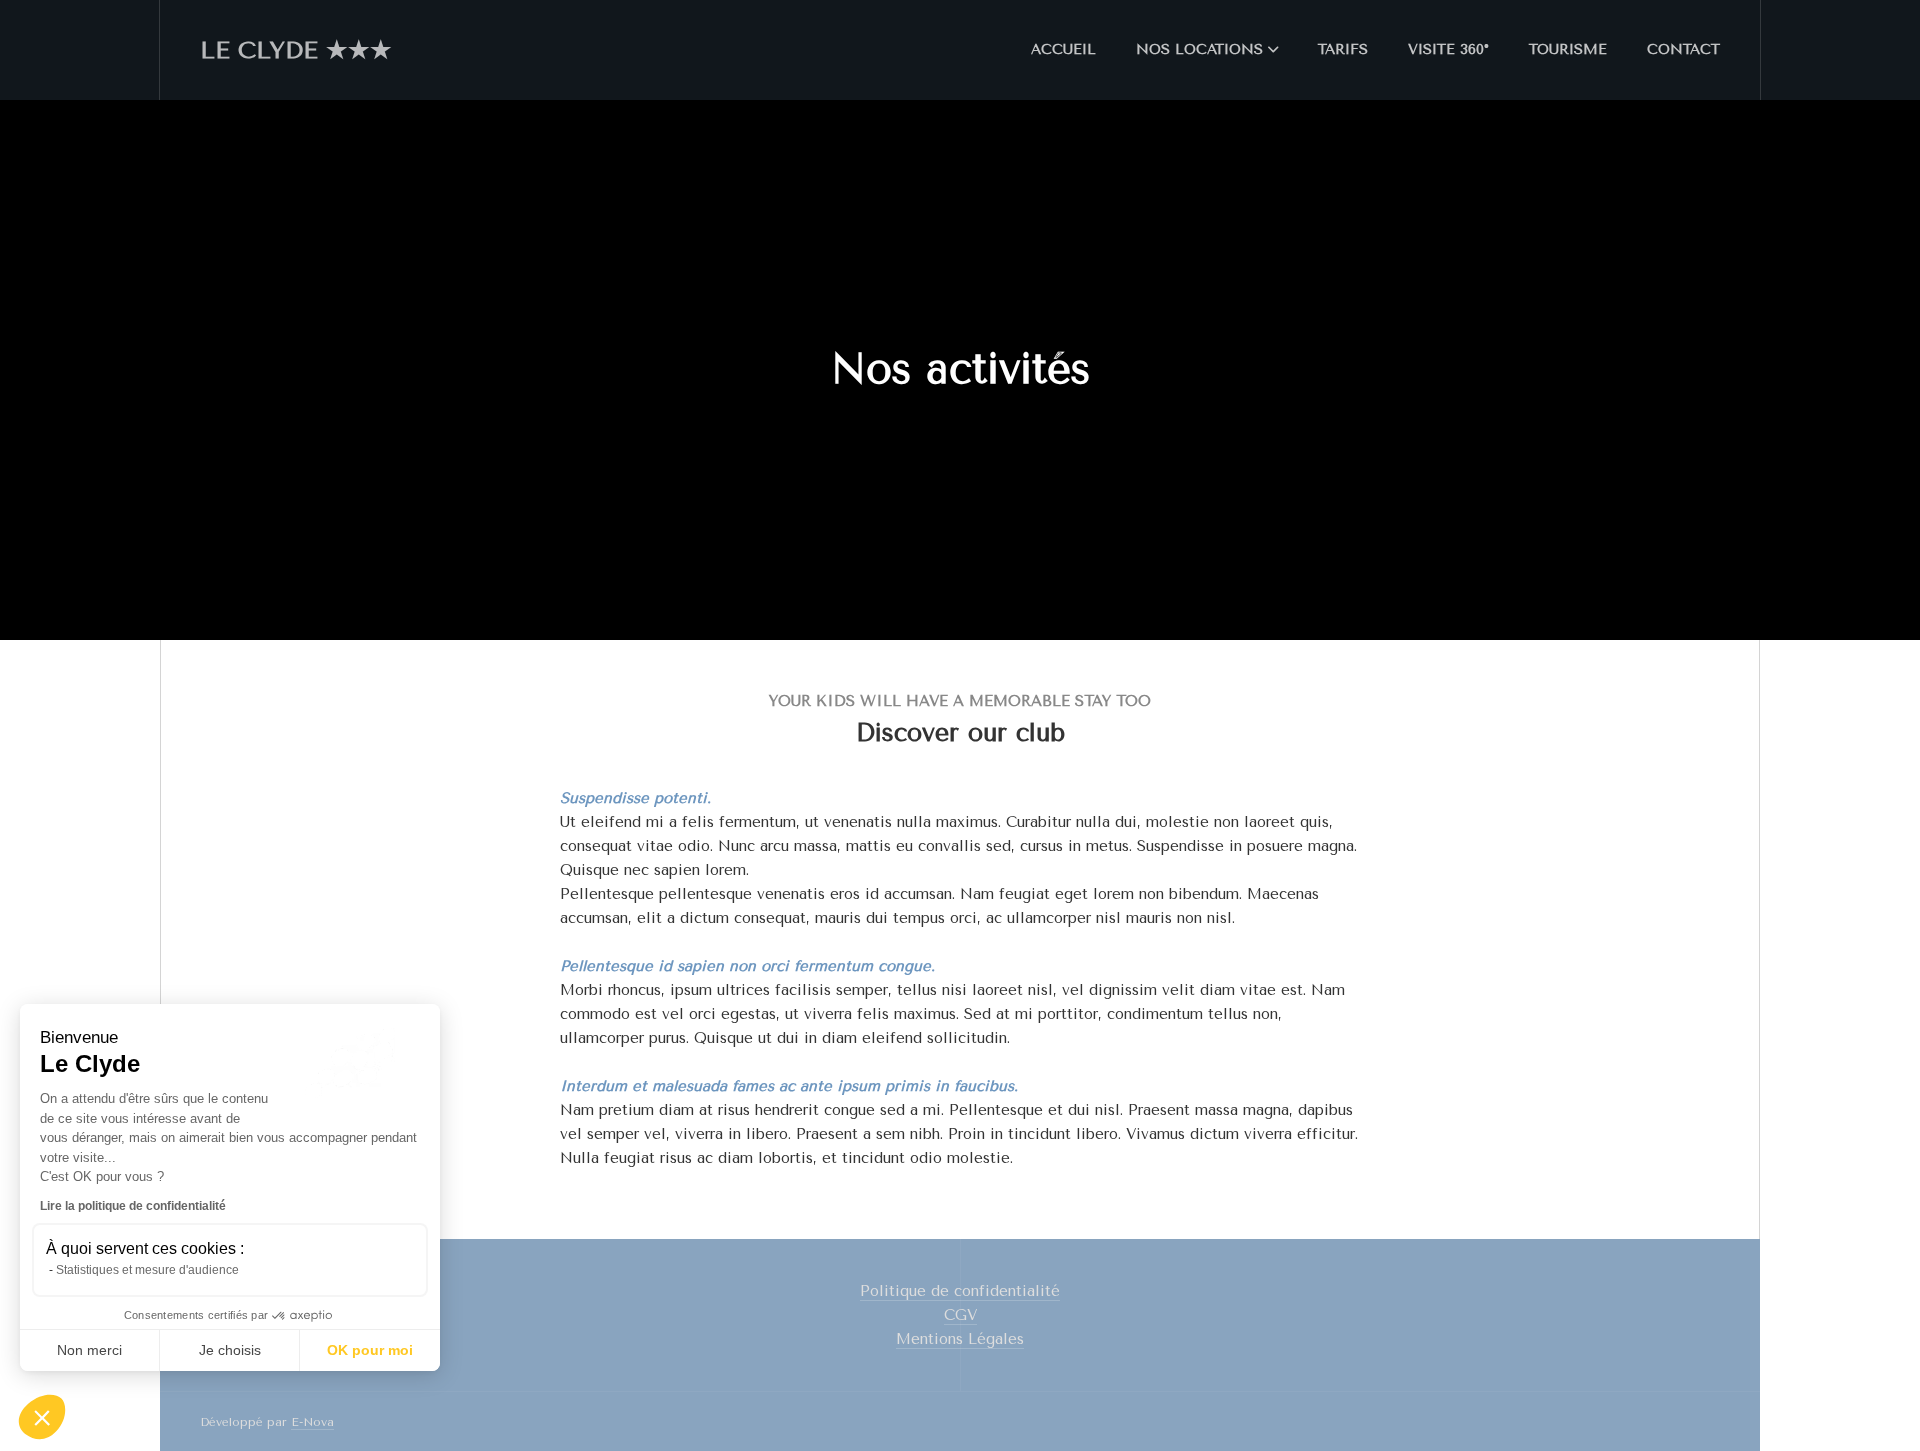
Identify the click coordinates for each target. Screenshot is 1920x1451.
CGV (960, 1315)
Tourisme (1568, 49)
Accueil (1063, 49)
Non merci (89, 1350)
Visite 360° (1448, 49)
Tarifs (1343, 49)
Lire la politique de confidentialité (133, 1206)
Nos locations (1199, 49)
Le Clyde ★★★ (296, 50)
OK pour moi (370, 1350)
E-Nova (312, 1422)
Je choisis (230, 1350)
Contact (1683, 49)
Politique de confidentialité (960, 1291)
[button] (42, 1417)
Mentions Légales (960, 1339)
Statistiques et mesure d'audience (147, 1270)
